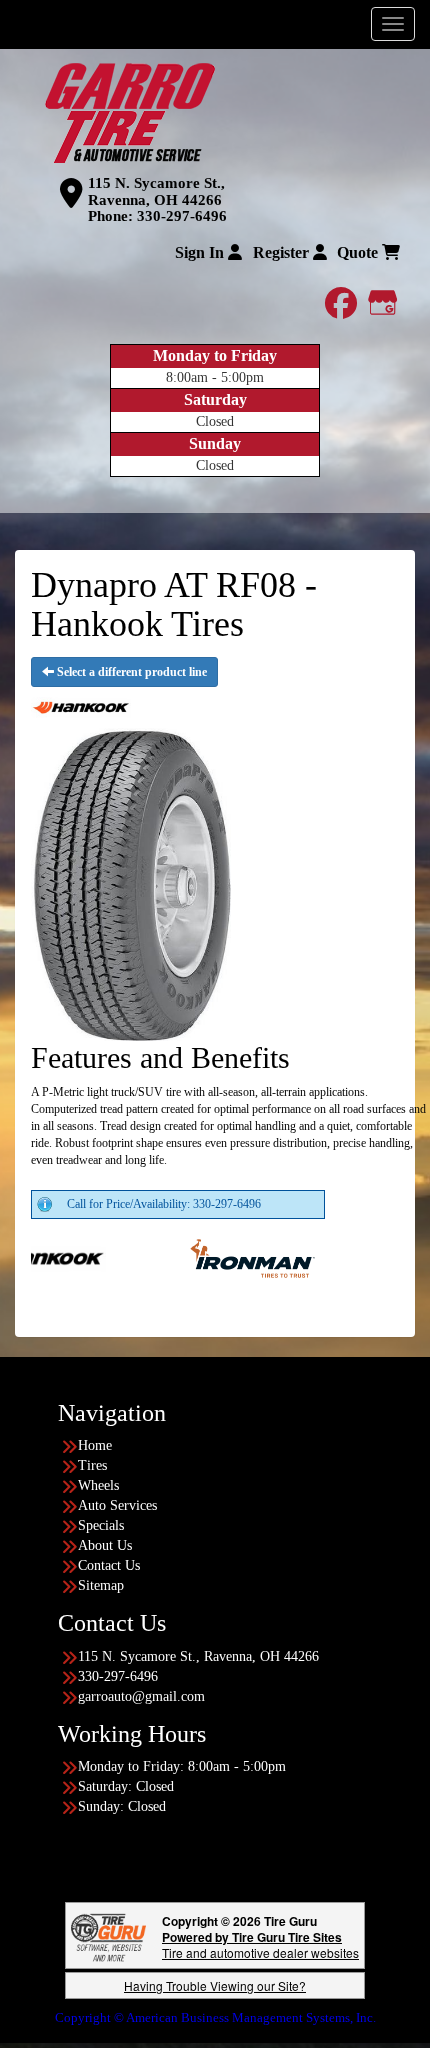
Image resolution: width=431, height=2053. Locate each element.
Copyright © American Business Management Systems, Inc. (215, 2017)
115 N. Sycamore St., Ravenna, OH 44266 (156, 191)
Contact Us (109, 1565)
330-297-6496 (182, 216)
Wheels (98, 1485)
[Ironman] (229, 1257)
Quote (359, 252)
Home (95, 1445)
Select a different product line (130, 672)
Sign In (201, 252)
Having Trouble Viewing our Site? (215, 1985)
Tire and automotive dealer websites (260, 1944)
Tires (92, 1465)
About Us (105, 1545)
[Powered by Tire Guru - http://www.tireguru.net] (108, 1935)
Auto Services (117, 1505)
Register (283, 252)
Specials (101, 1525)
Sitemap (101, 1585)
